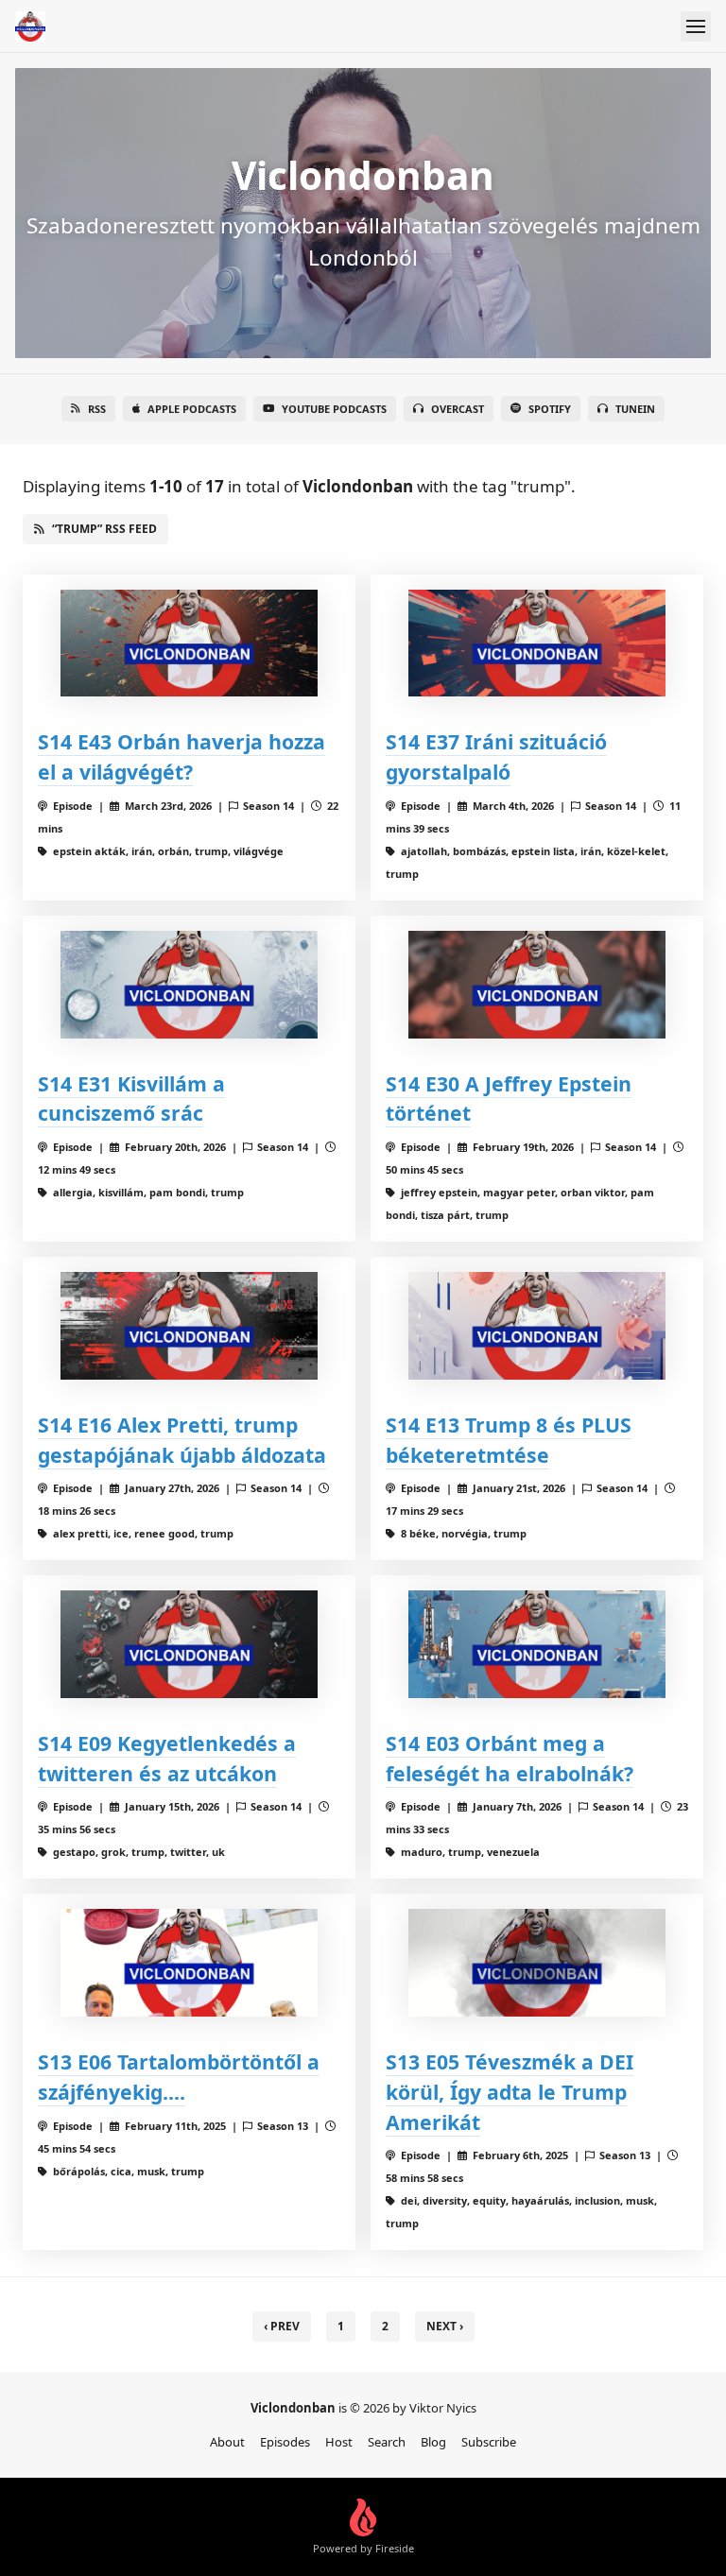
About (227, 2442)
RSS (97, 409)
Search (387, 2442)
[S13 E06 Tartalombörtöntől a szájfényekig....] (189, 1962)
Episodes (285, 2442)
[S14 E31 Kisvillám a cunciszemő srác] (189, 984)
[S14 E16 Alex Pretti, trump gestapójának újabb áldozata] (189, 1325)
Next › (445, 2326)
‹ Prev (282, 2326)
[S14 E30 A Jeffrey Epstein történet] (537, 984)
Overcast (458, 409)
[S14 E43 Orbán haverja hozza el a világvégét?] (189, 643)
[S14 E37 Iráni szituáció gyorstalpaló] (537, 643)
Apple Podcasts (192, 409)
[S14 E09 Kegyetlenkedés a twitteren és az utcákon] (189, 1644)
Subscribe (489, 2442)
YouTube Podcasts (334, 409)
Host (339, 2442)
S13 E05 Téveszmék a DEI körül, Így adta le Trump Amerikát (510, 2092)
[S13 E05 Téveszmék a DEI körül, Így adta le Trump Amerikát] (537, 1962)
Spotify (550, 409)
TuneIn (635, 409)
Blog (433, 2442)
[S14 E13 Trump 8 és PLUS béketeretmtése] (537, 1325)
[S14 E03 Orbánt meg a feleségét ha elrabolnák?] (537, 1644)
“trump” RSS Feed (104, 529)
